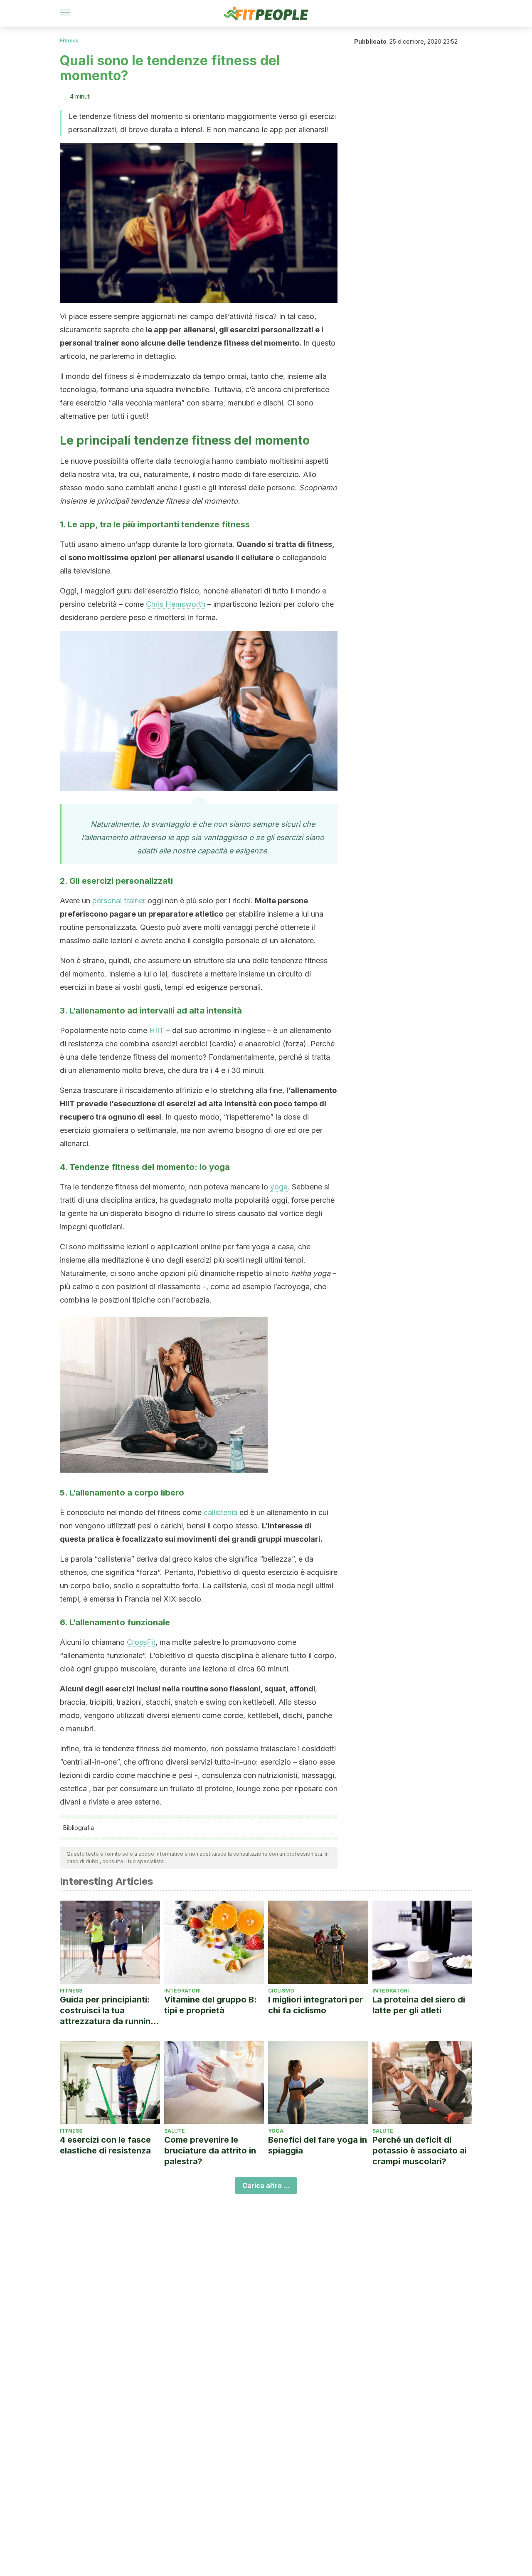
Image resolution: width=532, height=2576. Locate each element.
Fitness (69, 41)
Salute (175, 2131)
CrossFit (141, 1642)
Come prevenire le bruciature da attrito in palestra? (210, 2151)
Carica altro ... (266, 2185)
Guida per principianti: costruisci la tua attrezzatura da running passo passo (108, 2011)
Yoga (276, 2131)
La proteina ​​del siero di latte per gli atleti (419, 2005)
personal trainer (119, 901)
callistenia (220, 1512)
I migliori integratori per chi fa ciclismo (315, 2005)
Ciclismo (281, 1991)
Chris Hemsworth (176, 604)
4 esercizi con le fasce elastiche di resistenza (105, 2145)
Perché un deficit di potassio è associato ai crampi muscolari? (420, 2151)
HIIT (157, 1030)
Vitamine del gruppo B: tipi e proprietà (211, 2005)
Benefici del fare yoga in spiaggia (318, 2145)
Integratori (182, 1991)
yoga (279, 1187)
